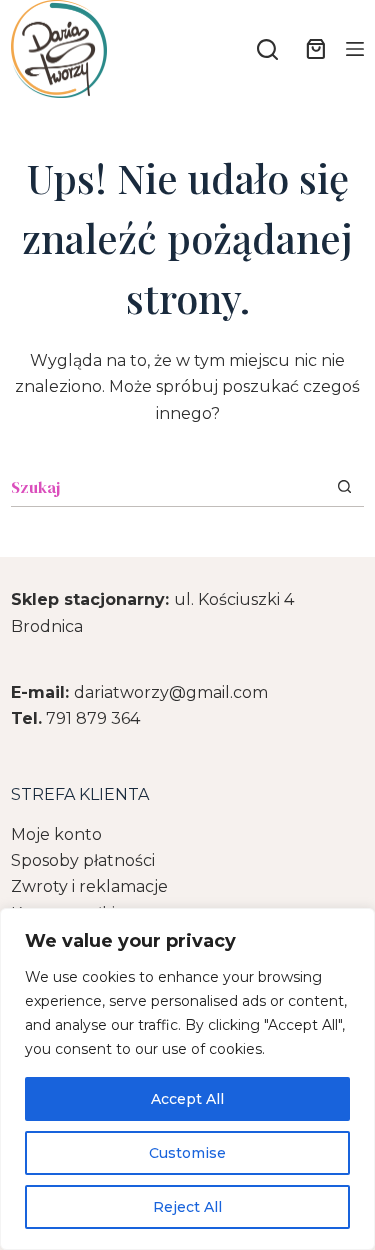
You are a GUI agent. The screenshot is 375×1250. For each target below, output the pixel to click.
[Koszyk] (312, 49)
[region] (187, 1079)
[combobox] (168, 487)
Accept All (187, 1099)
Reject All (187, 1207)
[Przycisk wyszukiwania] (344, 486)
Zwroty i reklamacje (89, 886)
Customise (187, 1153)
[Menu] (355, 49)
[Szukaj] (267, 49)
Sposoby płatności (83, 860)
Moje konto (56, 834)
